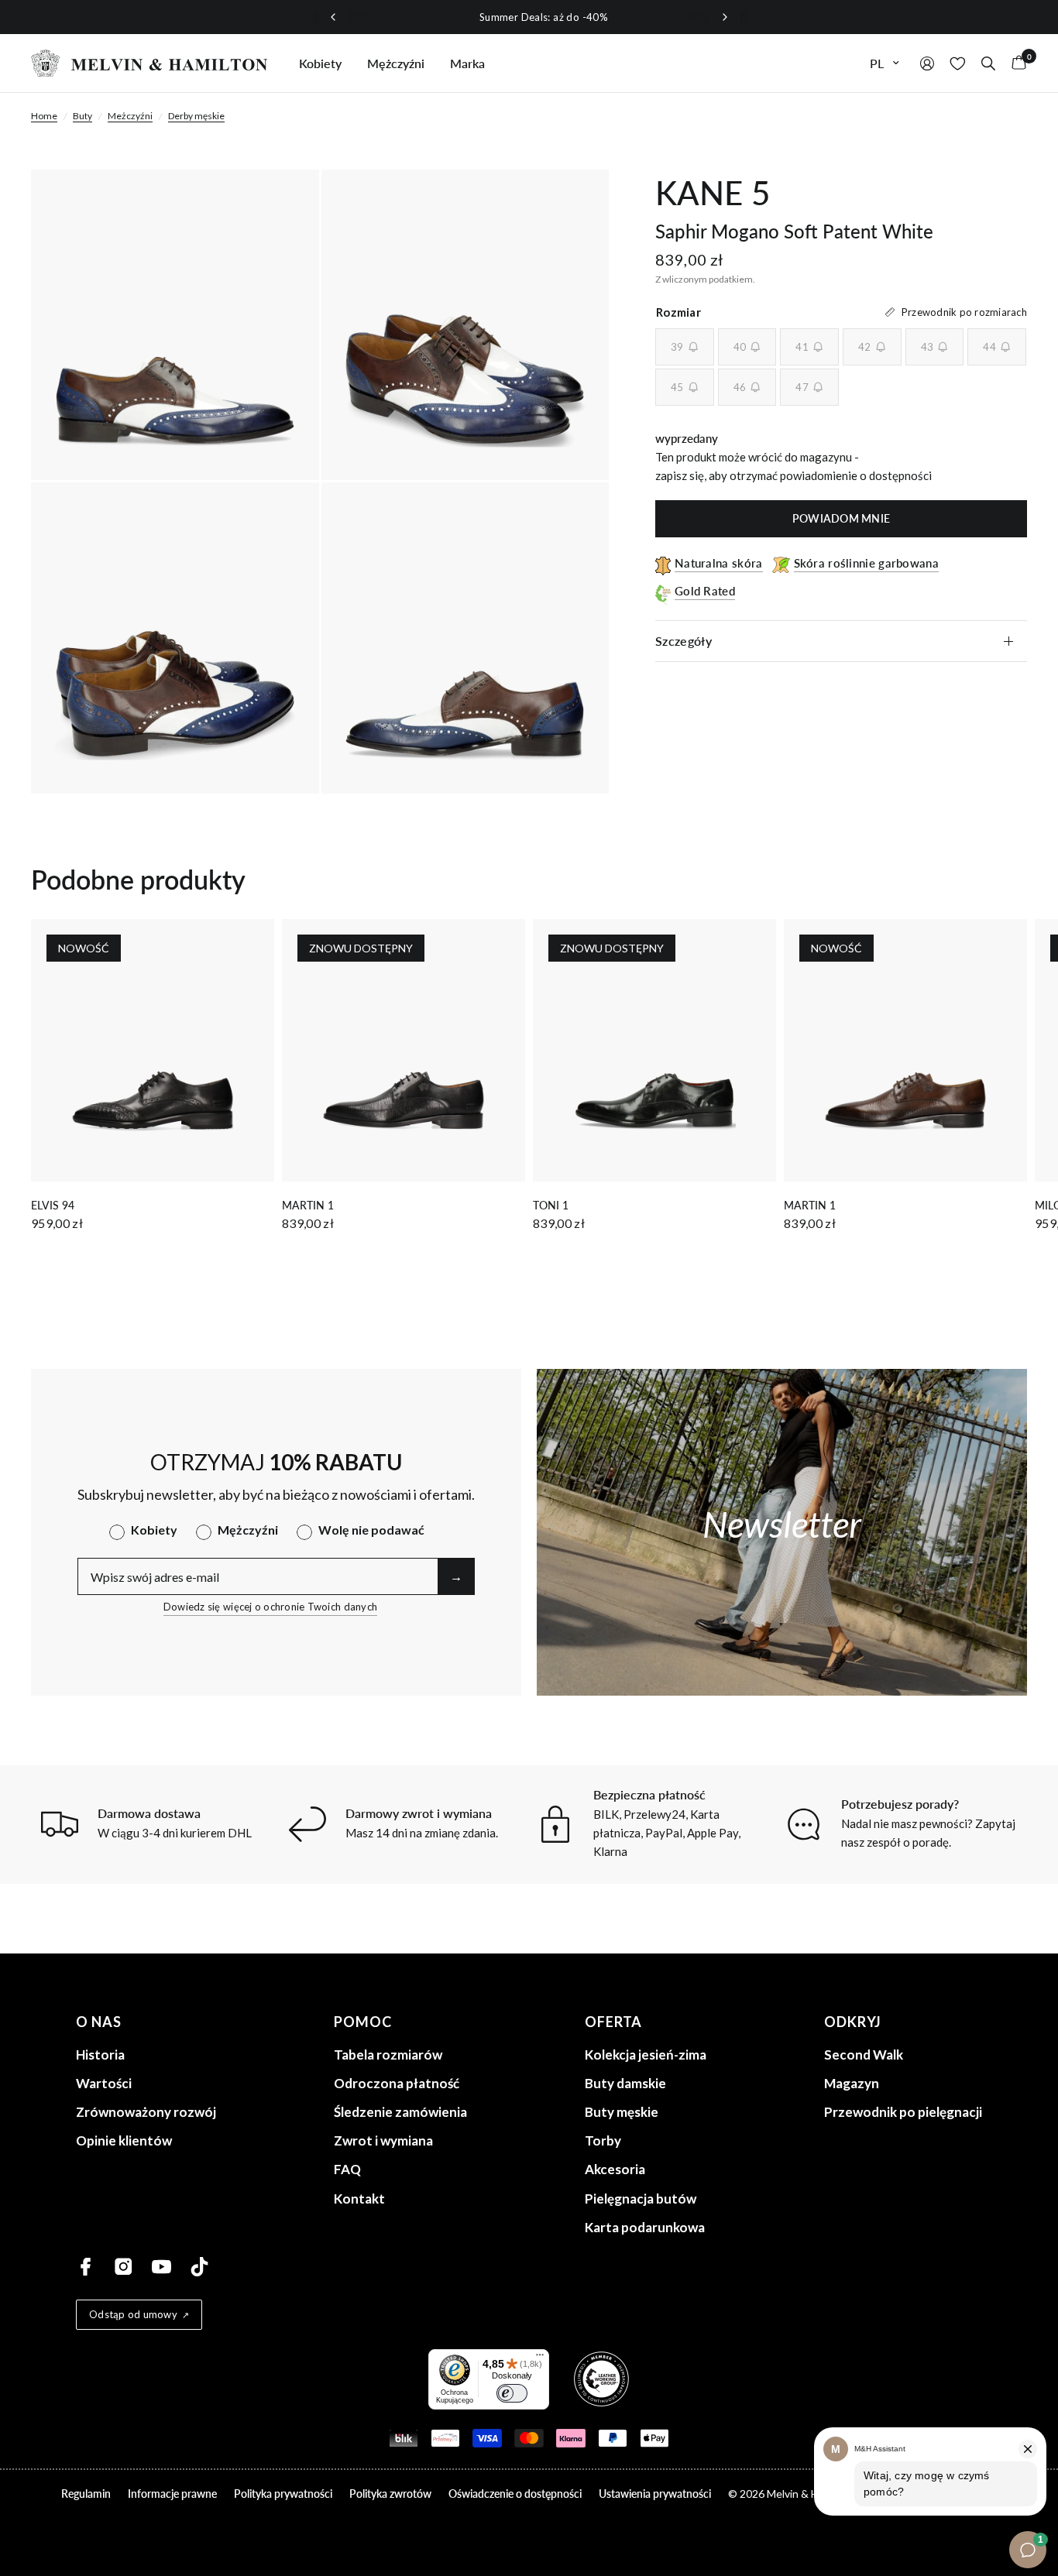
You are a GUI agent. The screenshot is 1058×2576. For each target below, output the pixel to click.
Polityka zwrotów (390, 2494)
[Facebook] (86, 2267)
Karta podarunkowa (645, 2227)
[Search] (988, 63)
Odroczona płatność (397, 2083)
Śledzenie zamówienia (400, 2112)
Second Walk (864, 2055)
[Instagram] (124, 2267)
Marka (467, 63)
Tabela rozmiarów (388, 2055)
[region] (529, 17)
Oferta (613, 2022)
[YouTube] (161, 2267)
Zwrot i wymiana (383, 2140)
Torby (603, 2140)
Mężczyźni (396, 63)
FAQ (347, 2169)
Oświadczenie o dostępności (515, 2494)
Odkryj (853, 2022)
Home (44, 116)
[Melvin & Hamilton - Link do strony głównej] (149, 63)
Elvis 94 (53, 1205)
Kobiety (320, 63)
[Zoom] (287, 202)
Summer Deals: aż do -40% (529, 17)
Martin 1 (308, 1205)
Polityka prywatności (283, 2494)
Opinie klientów (124, 2140)
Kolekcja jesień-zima (646, 2055)
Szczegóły (684, 641)
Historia (100, 2055)
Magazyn (852, 2083)
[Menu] (540, 2358)
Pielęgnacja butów (641, 2199)
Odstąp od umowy (133, 2314)
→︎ (456, 1576)
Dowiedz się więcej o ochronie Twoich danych (270, 1607)
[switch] (512, 2393)
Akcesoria (615, 2169)
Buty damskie (625, 2083)
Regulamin (86, 2494)
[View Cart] (1015, 63)
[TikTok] (199, 2267)
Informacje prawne (172, 2494)
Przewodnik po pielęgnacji (903, 2112)
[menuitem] (320, 63)
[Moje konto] (927, 63)
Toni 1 (551, 1205)
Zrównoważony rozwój (146, 2112)
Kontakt (359, 2199)
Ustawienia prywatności (655, 2494)
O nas (99, 2022)
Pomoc (363, 2022)
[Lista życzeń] (958, 63)
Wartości (104, 2083)
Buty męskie (622, 2112)
